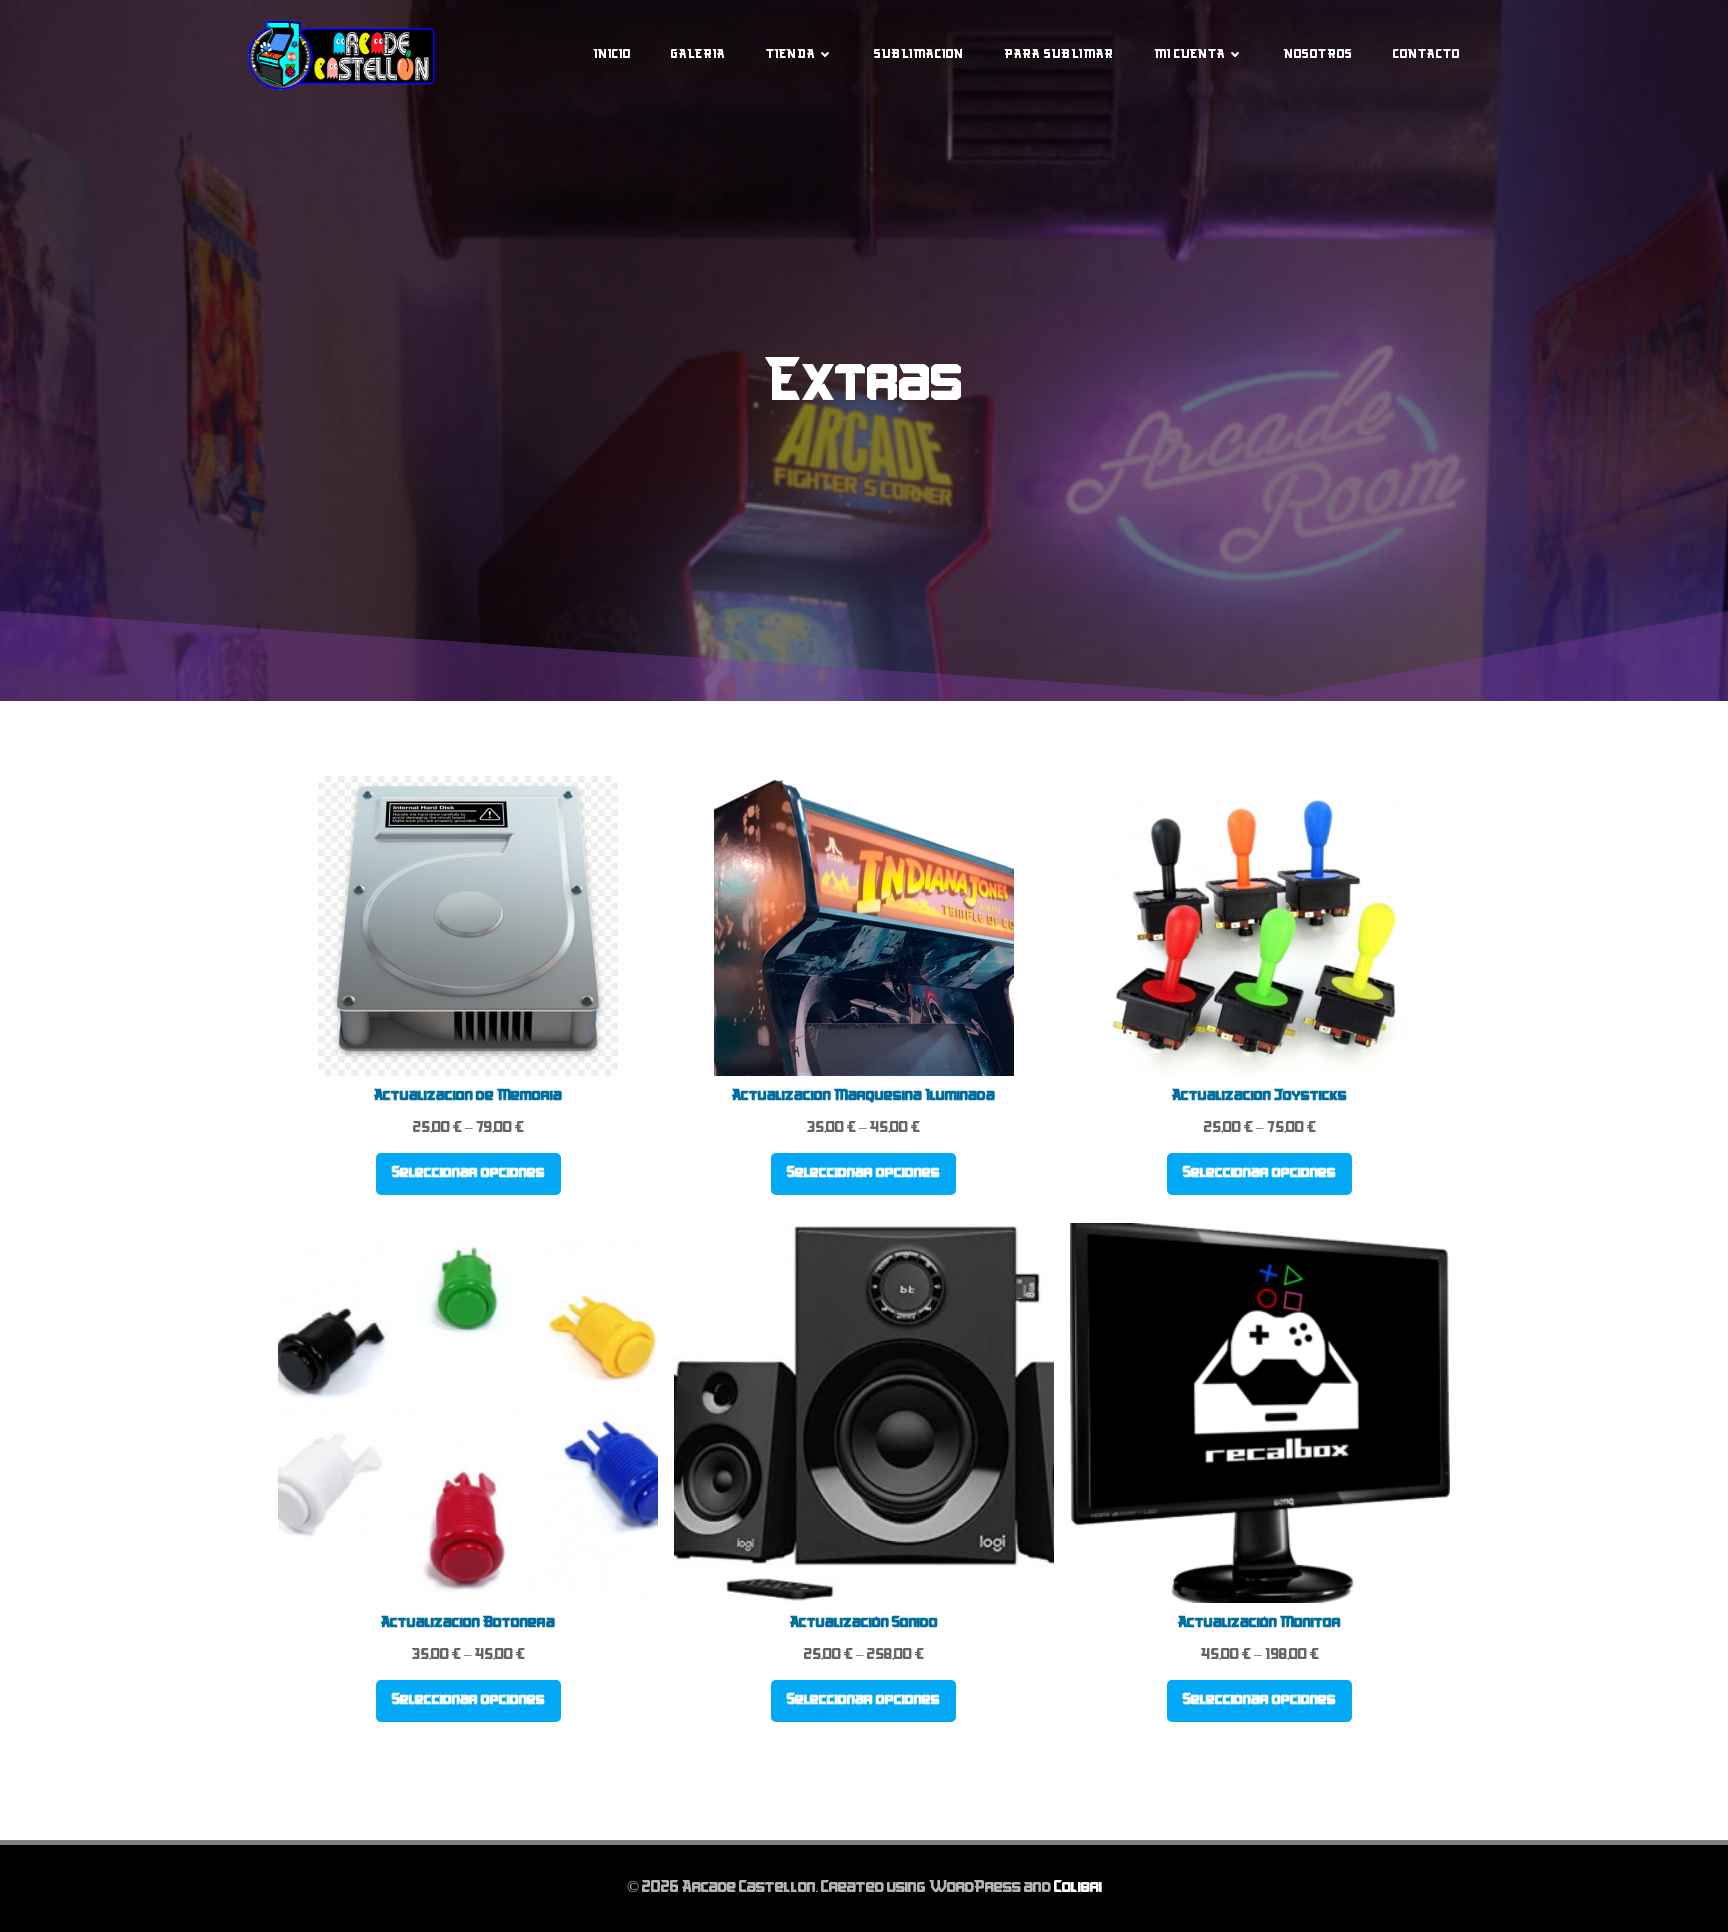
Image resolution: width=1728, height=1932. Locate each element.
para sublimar (1059, 55)
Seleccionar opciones (468, 1173)
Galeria (698, 55)
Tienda (791, 55)
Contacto (1426, 55)
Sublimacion (919, 55)
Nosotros (1318, 55)
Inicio (612, 55)
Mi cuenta (1190, 55)
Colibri (1078, 1888)
